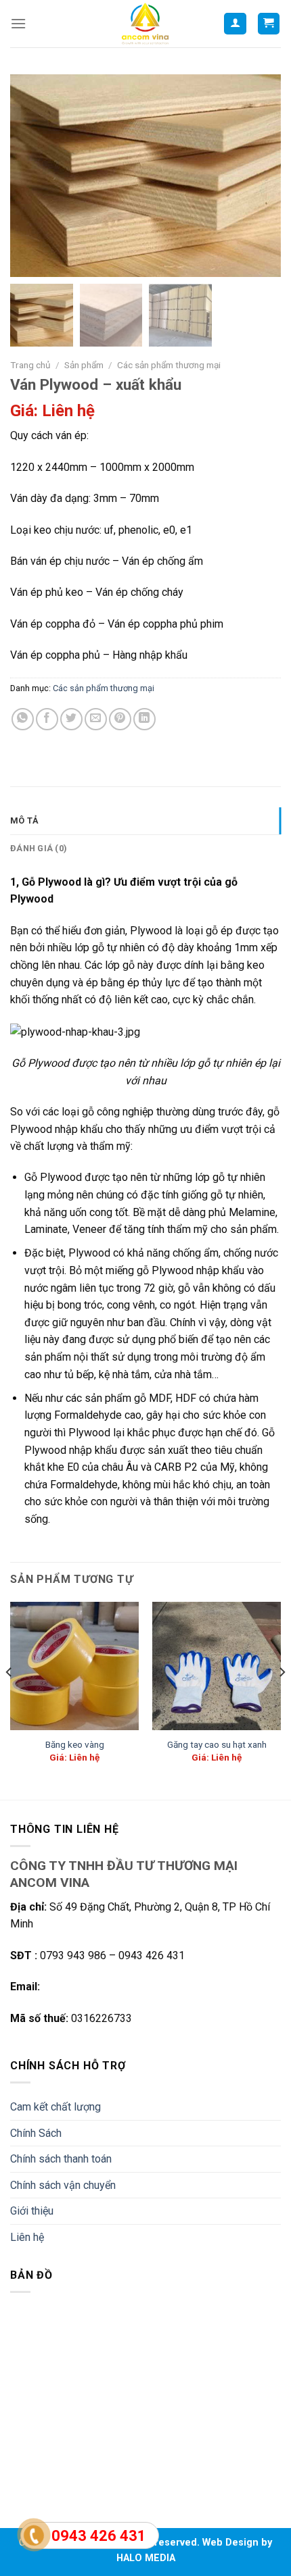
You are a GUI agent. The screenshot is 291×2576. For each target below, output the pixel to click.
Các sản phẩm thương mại (169, 365)
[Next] (282, 1700)
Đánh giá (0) (39, 848)
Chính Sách (36, 2133)
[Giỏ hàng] (269, 24)
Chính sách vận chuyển (63, 2185)
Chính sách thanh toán (61, 2159)
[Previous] (9, 1700)
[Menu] (18, 23)
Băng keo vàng (75, 1744)
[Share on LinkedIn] (144, 719)
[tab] (145, 821)
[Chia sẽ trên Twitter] (71, 719)
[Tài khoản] (235, 24)
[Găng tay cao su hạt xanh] (217, 1666)
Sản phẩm (84, 365)
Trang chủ (30, 365)
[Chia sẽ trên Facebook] (47, 719)
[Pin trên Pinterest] (120, 719)
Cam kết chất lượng (55, 2107)
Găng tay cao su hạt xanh (217, 1744)
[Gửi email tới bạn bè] (96, 719)
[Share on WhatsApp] (23, 719)
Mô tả (24, 820)
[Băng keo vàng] (74, 1666)
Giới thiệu (32, 2211)
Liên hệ (27, 2237)
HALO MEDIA (146, 2558)
